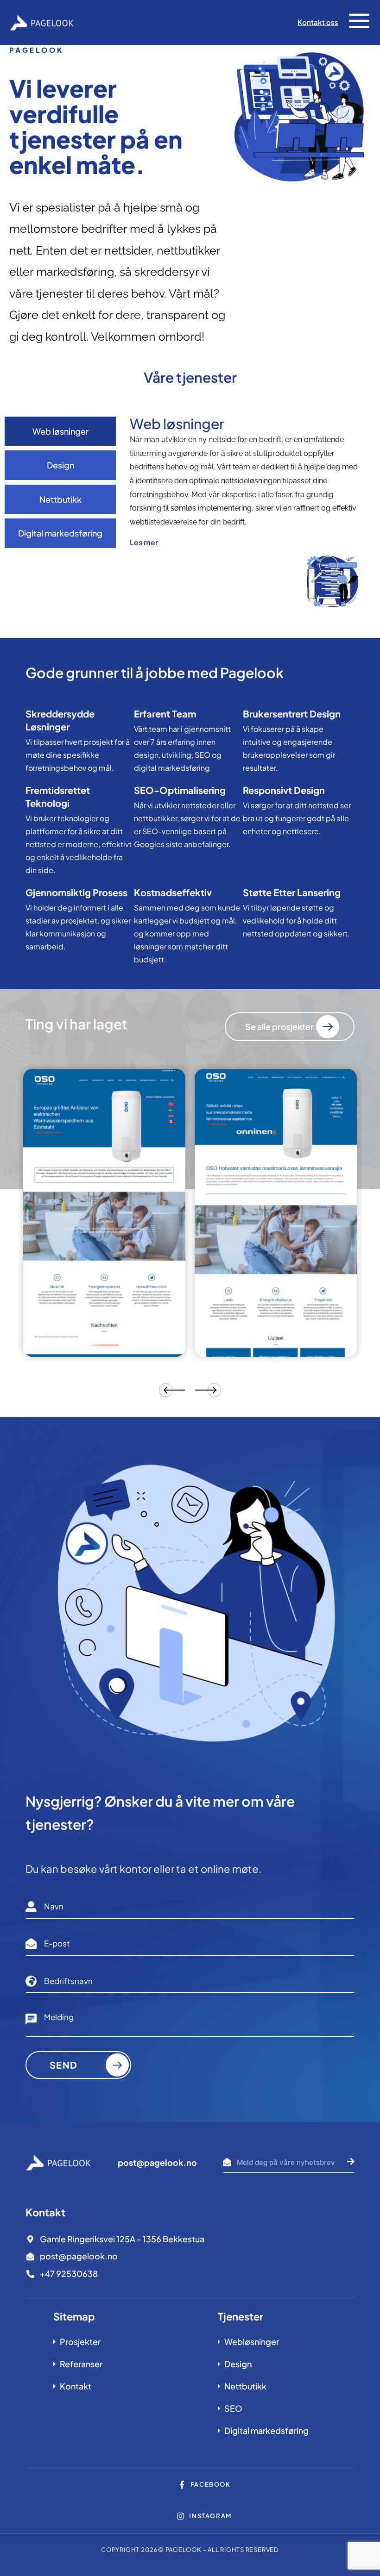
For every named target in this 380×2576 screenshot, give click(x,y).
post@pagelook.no (157, 2162)
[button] (359, 22)
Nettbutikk (245, 2386)
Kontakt (76, 2386)
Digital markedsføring (266, 2430)
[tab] (60, 431)
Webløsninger (252, 2342)
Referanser (81, 2364)
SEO (233, 2408)
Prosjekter (80, 2342)
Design (238, 2364)
